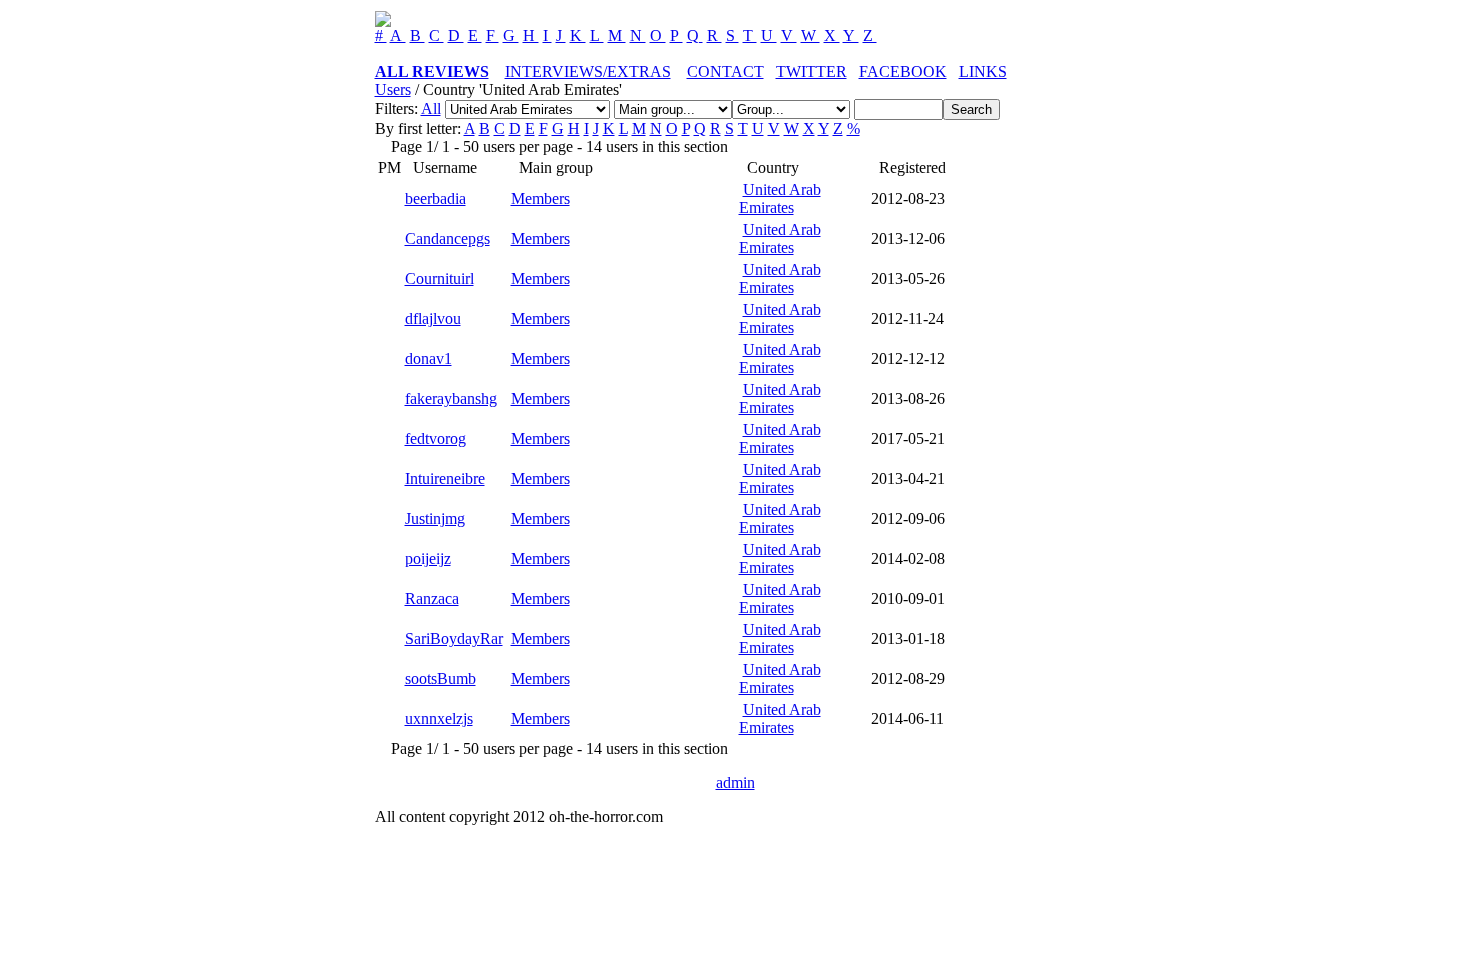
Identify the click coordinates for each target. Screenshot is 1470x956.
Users (393, 89)
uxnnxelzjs (439, 718)
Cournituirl (439, 278)
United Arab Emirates (780, 198)
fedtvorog (435, 438)
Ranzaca (432, 598)
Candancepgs (447, 238)
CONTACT (725, 71)
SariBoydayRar (454, 638)
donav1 (428, 358)
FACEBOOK (903, 71)
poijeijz (428, 558)
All (431, 108)
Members (540, 198)
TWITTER (811, 71)
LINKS (983, 71)
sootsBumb (440, 678)
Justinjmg (435, 518)
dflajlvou (433, 318)
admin (735, 782)
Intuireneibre (445, 478)
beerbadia (435, 198)
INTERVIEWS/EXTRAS (588, 71)
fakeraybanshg (451, 398)
